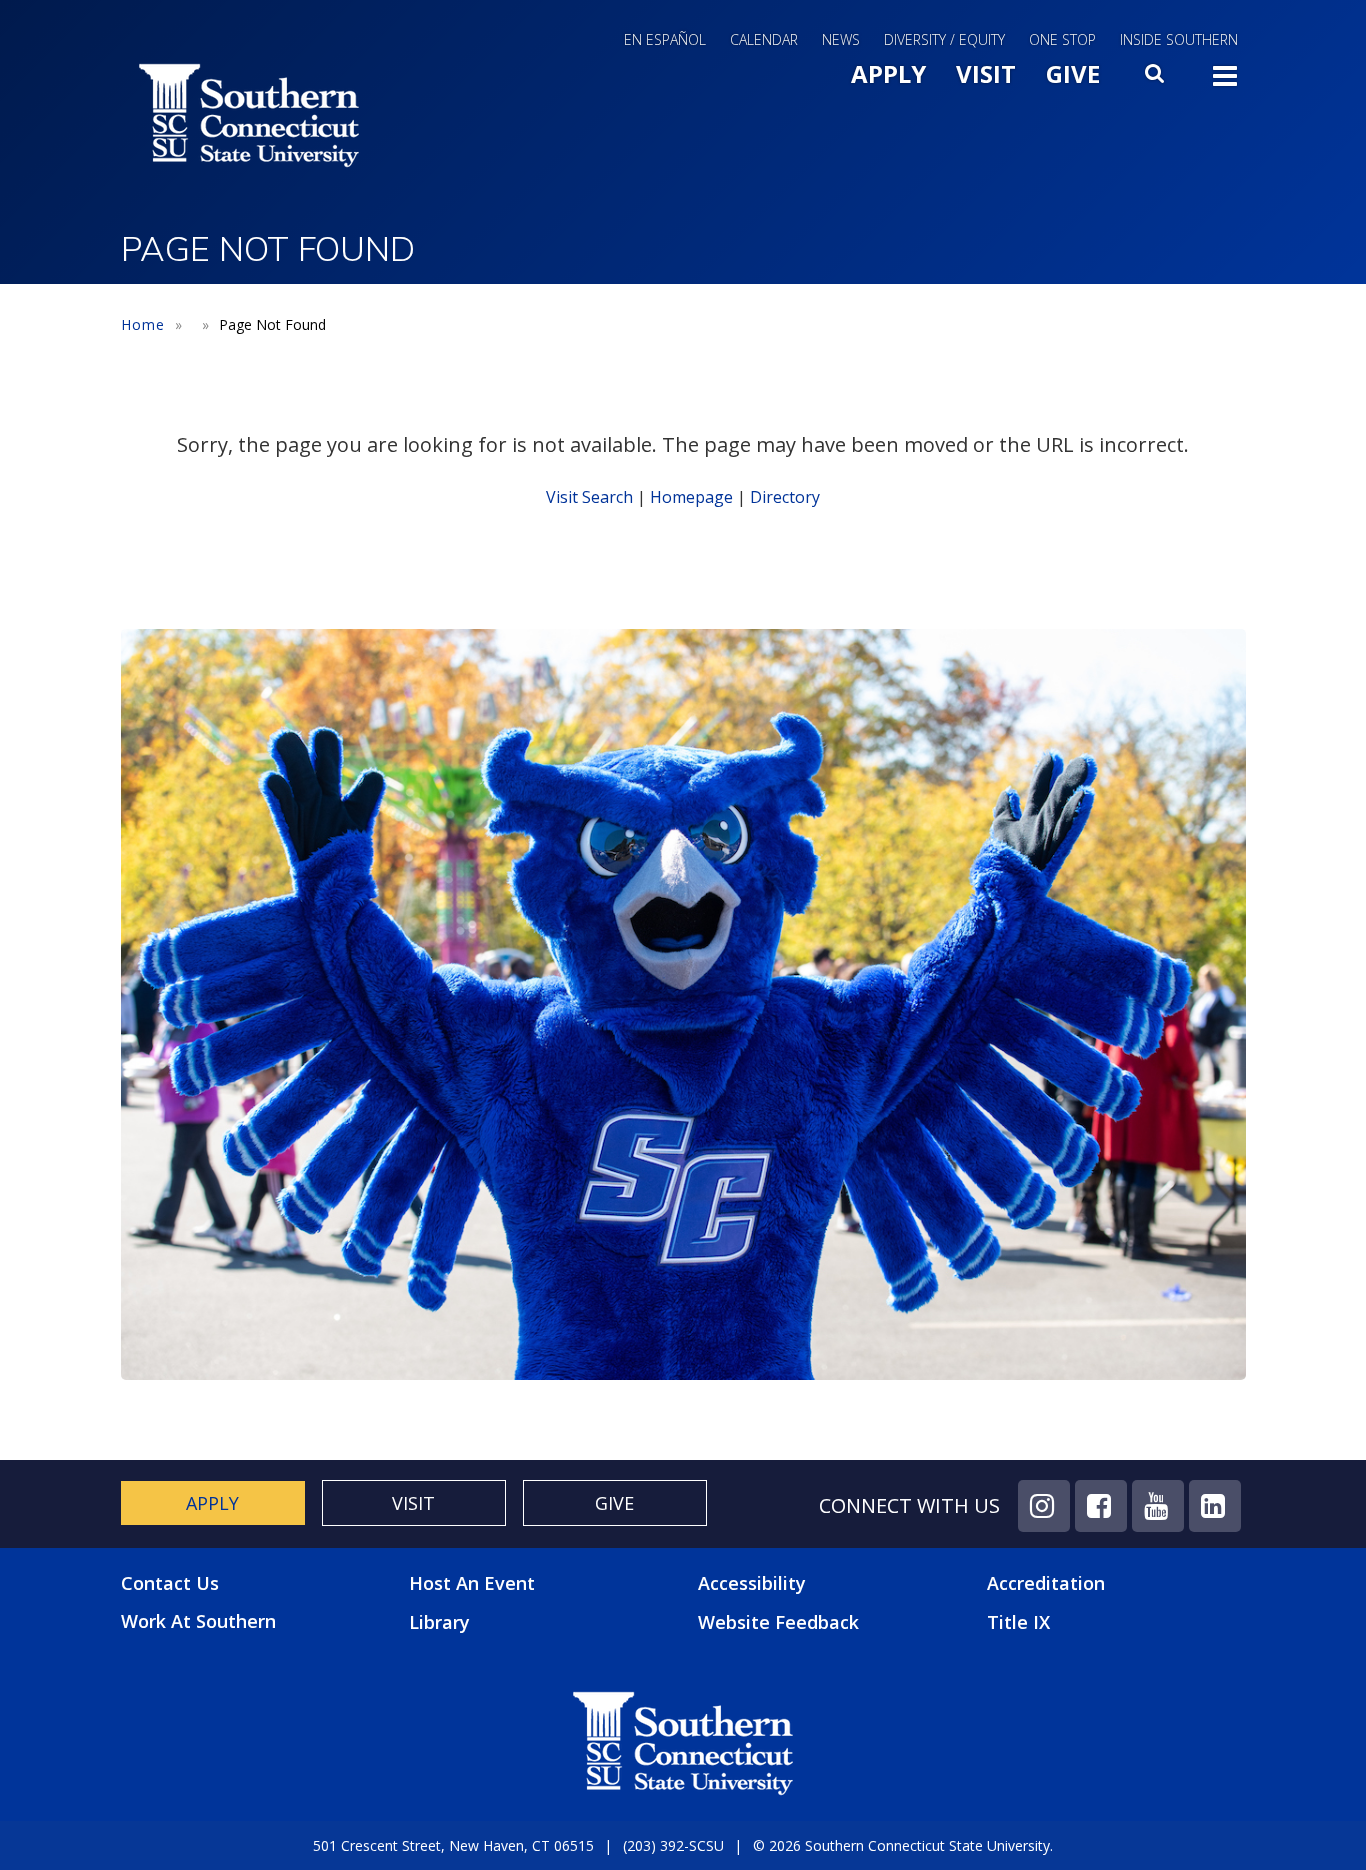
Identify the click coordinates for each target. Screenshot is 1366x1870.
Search (1156, 79)
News (841, 39)
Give (1073, 73)
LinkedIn (1215, 1506)
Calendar (764, 39)
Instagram (1044, 1506)
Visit (986, 73)
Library (439, 1622)
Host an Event (472, 1583)
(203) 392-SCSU (673, 1845)
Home (143, 324)
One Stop (1062, 39)
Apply (888, 73)
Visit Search (589, 497)
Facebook (1101, 1506)
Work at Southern (198, 1621)
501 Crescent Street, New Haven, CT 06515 (453, 1845)
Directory (785, 497)
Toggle (1225, 82)
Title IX (1018, 1622)
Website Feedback (778, 1622)
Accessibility (752, 1583)
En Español (665, 39)
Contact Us (170, 1583)
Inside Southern (1179, 39)
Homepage (691, 497)
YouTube (1158, 1506)
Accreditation (1046, 1583)
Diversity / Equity (944, 39)
